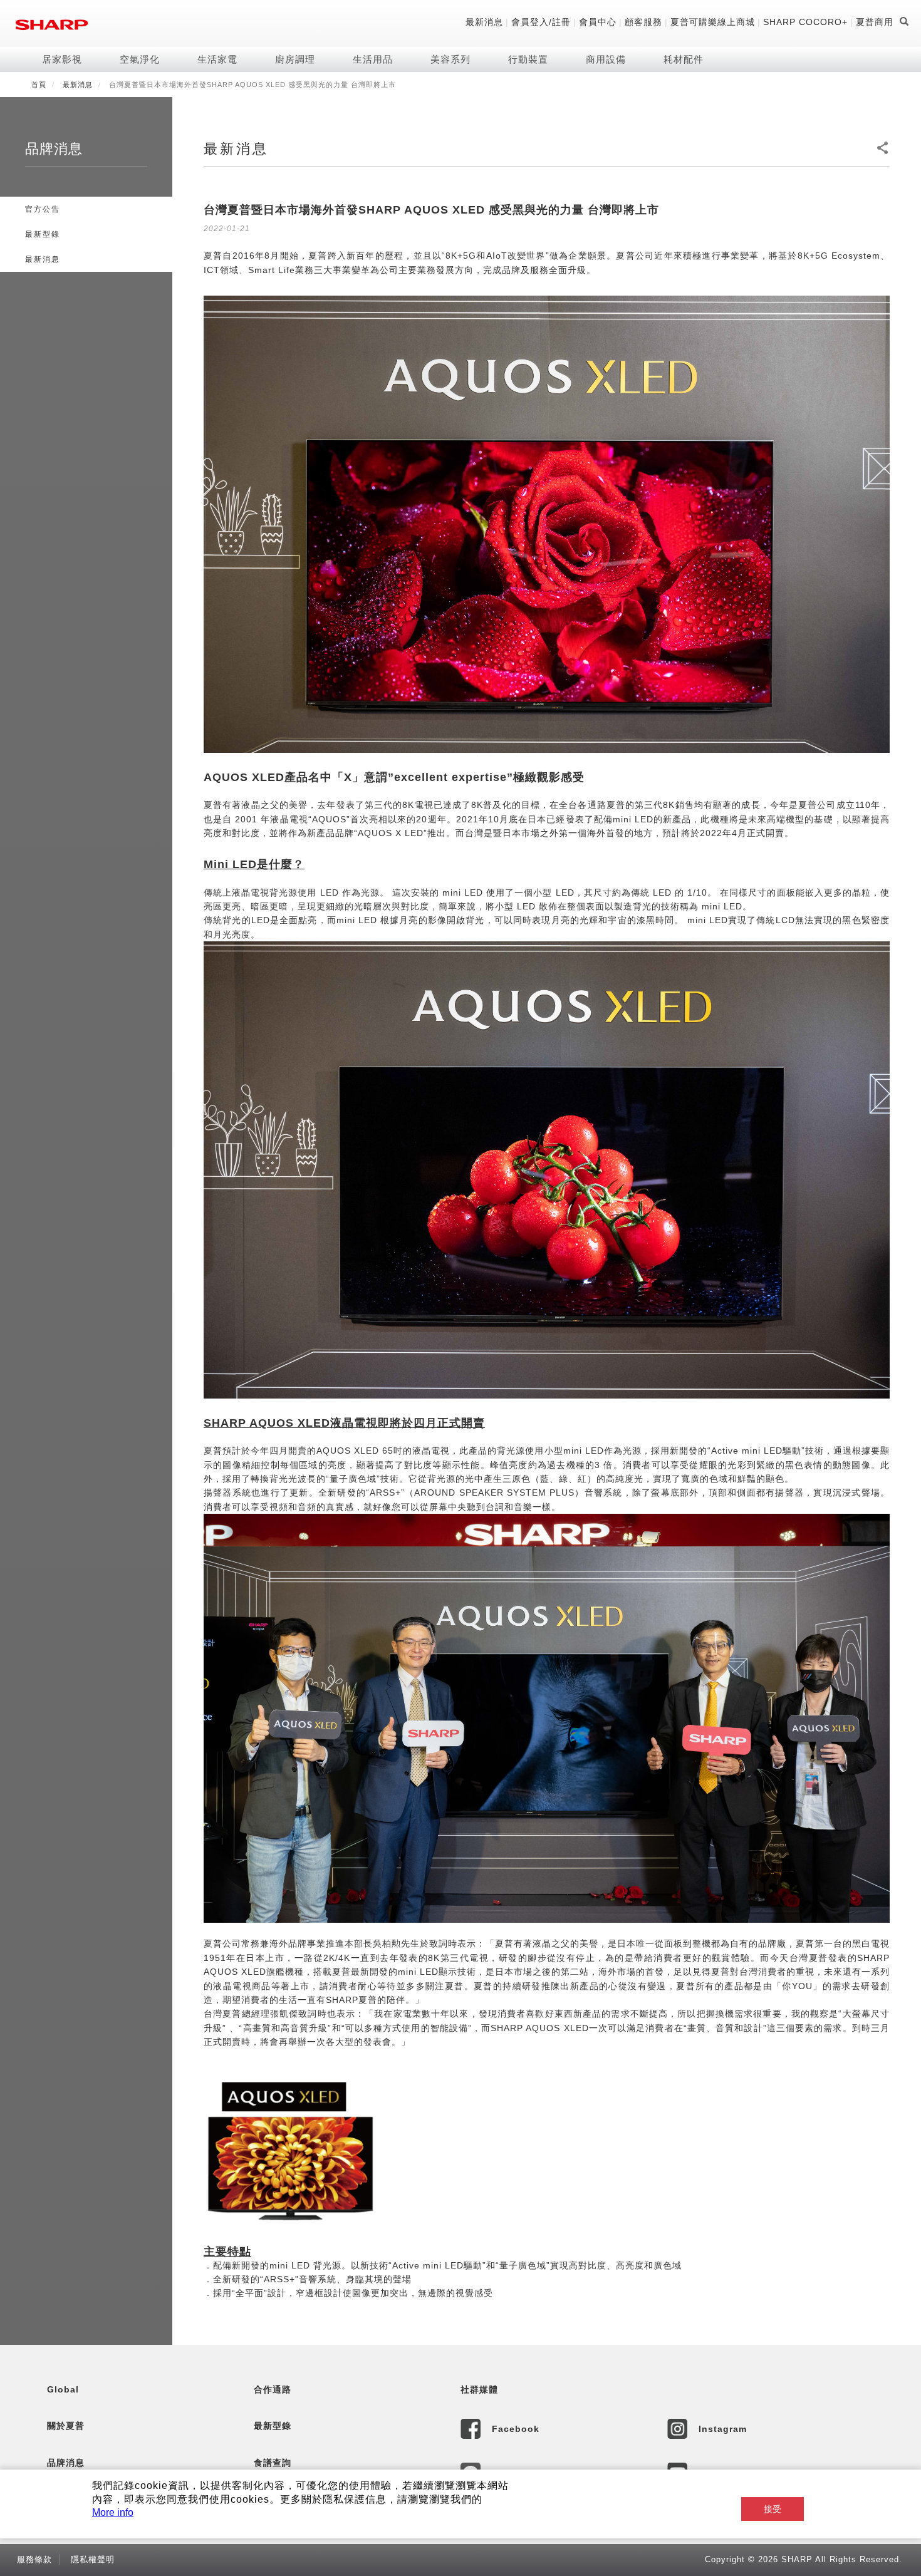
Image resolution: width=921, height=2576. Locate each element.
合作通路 (273, 2389)
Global (63, 2389)
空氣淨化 (140, 59)
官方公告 (43, 209)
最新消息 (484, 22)
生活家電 (217, 59)
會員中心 (598, 22)
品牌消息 (66, 2463)
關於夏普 (66, 2426)
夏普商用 (875, 22)
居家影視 (62, 59)
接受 (773, 2509)
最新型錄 (43, 234)
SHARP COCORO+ (805, 22)
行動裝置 (528, 59)
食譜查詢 (273, 2463)
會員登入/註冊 (541, 22)
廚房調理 (295, 59)
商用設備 (606, 59)
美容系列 (450, 59)
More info (113, 2512)
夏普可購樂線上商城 (713, 22)
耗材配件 (684, 59)
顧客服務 (643, 22)
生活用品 (373, 59)
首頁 (39, 85)
